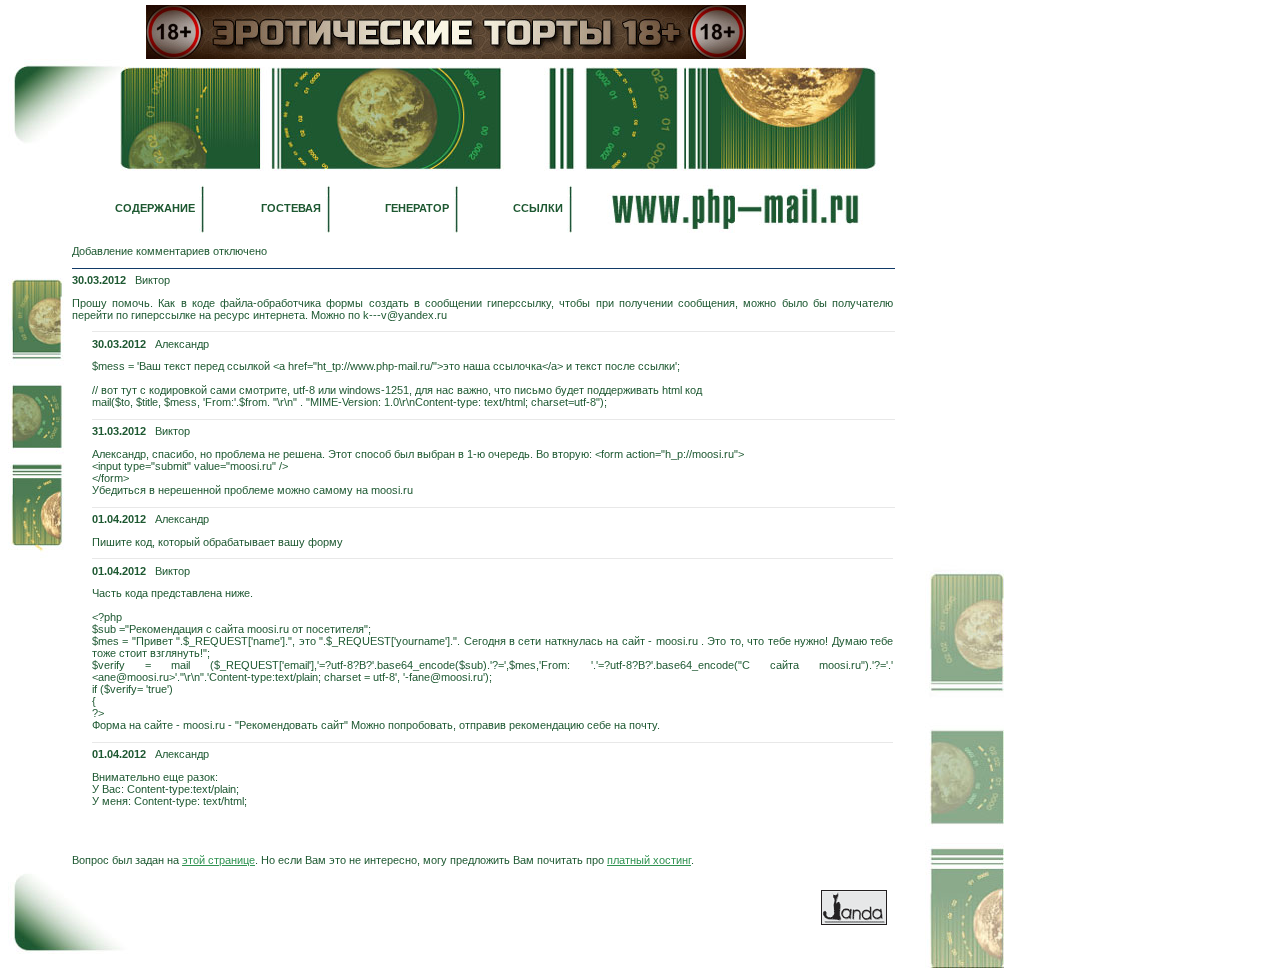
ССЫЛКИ (538, 208)
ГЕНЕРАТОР (417, 208)
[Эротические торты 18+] (446, 55)
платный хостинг (649, 860)
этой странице (218, 860)
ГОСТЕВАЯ (291, 208)
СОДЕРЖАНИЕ (155, 208)
